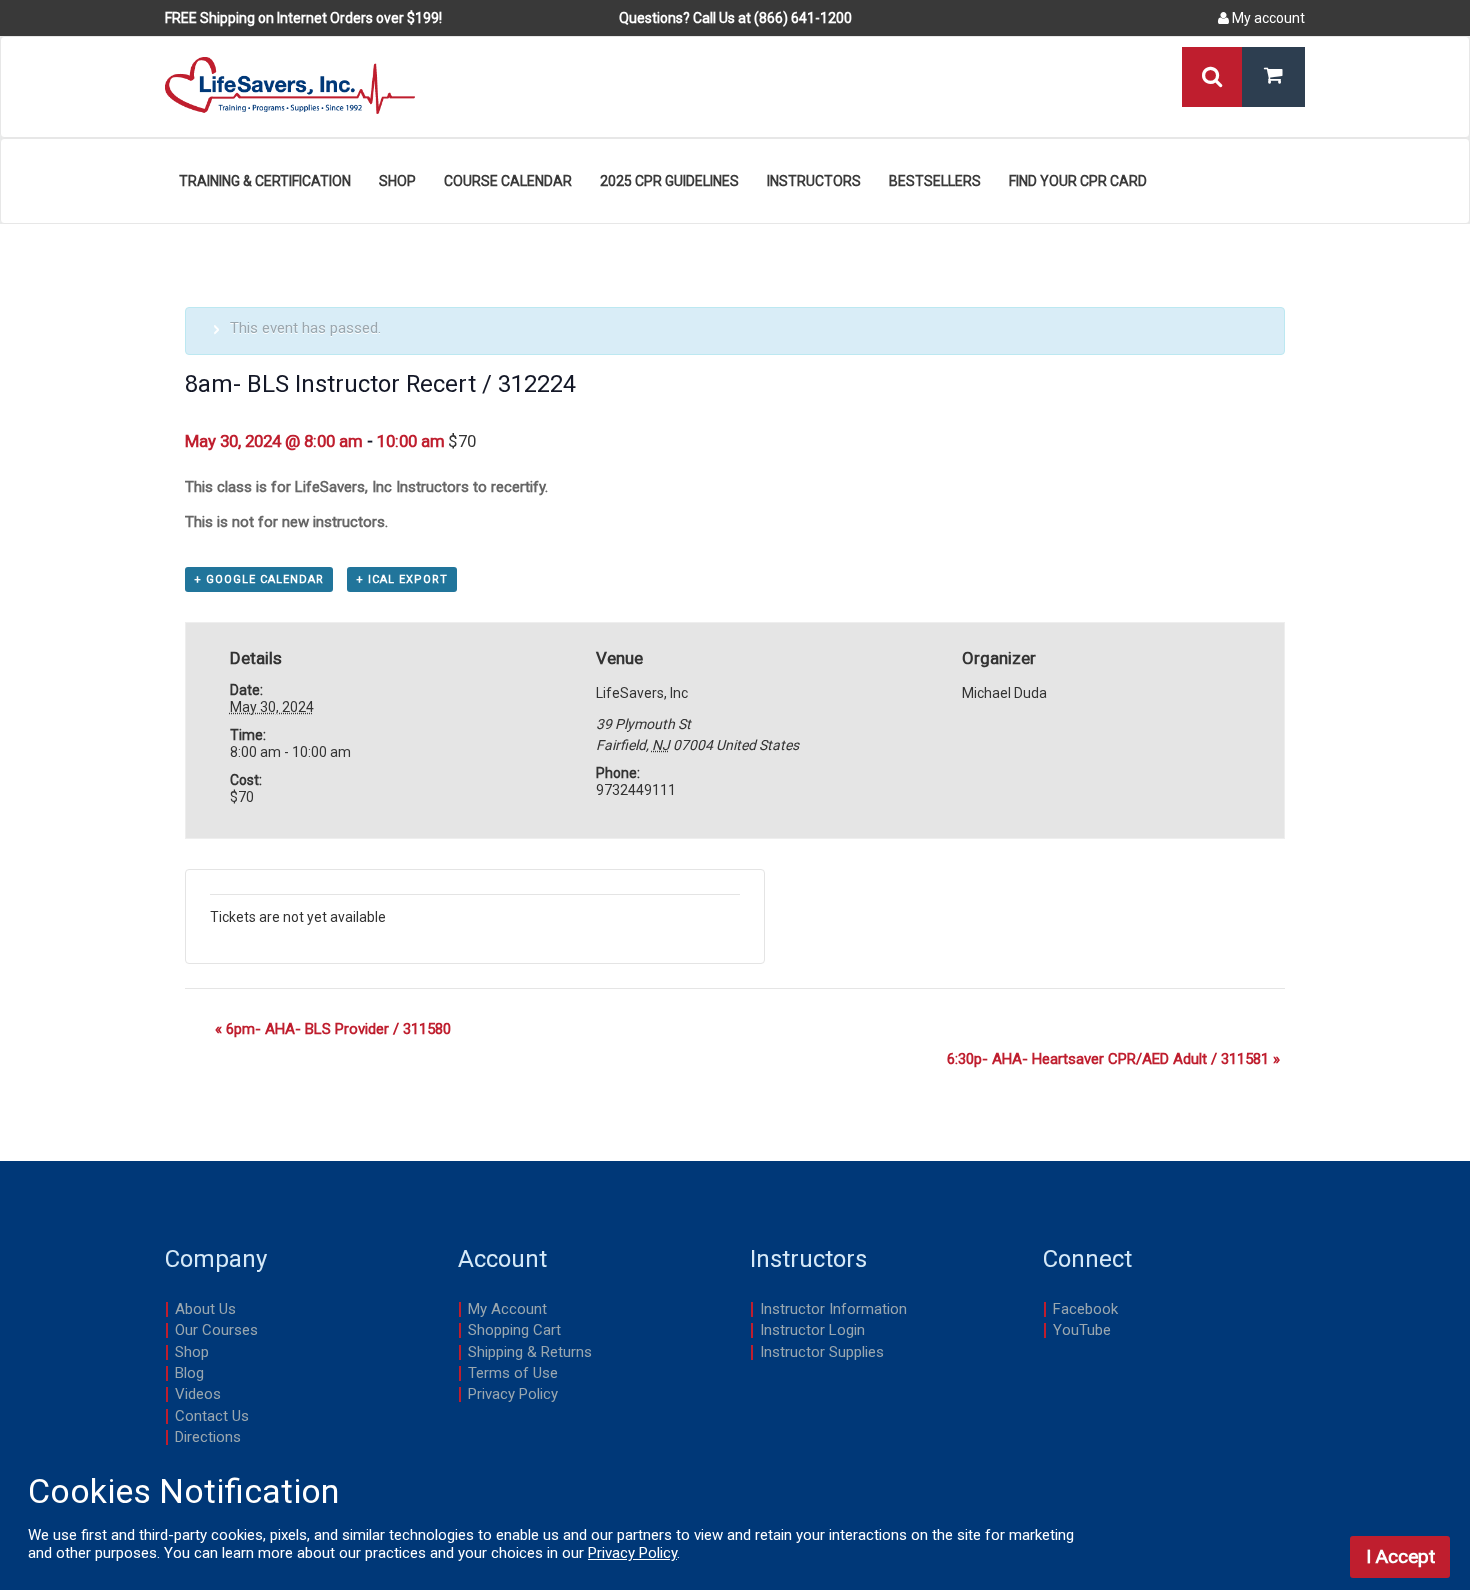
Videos (198, 1394)
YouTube (1082, 1330)
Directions (208, 1437)
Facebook (1085, 1309)
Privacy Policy (513, 1394)
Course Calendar (508, 181)
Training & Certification (265, 181)
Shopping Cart (514, 1330)
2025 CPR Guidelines (669, 181)
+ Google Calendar (259, 579)
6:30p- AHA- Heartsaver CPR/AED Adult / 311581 (1113, 1059)
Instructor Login (812, 1330)
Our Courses (216, 1330)
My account (1267, 18)
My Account (507, 1309)
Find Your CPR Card (1078, 181)
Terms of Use (513, 1373)
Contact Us (212, 1416)
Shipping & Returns (530, 1352)
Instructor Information (833, 1309)
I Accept (1400, 1556)
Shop (397, 181)
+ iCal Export (402, 579)
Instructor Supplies (822, 1352)
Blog (189, 1373)
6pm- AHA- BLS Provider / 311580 (333, 1029)
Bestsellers (935, 181)
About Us (205, 1309)
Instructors (814, 181)
